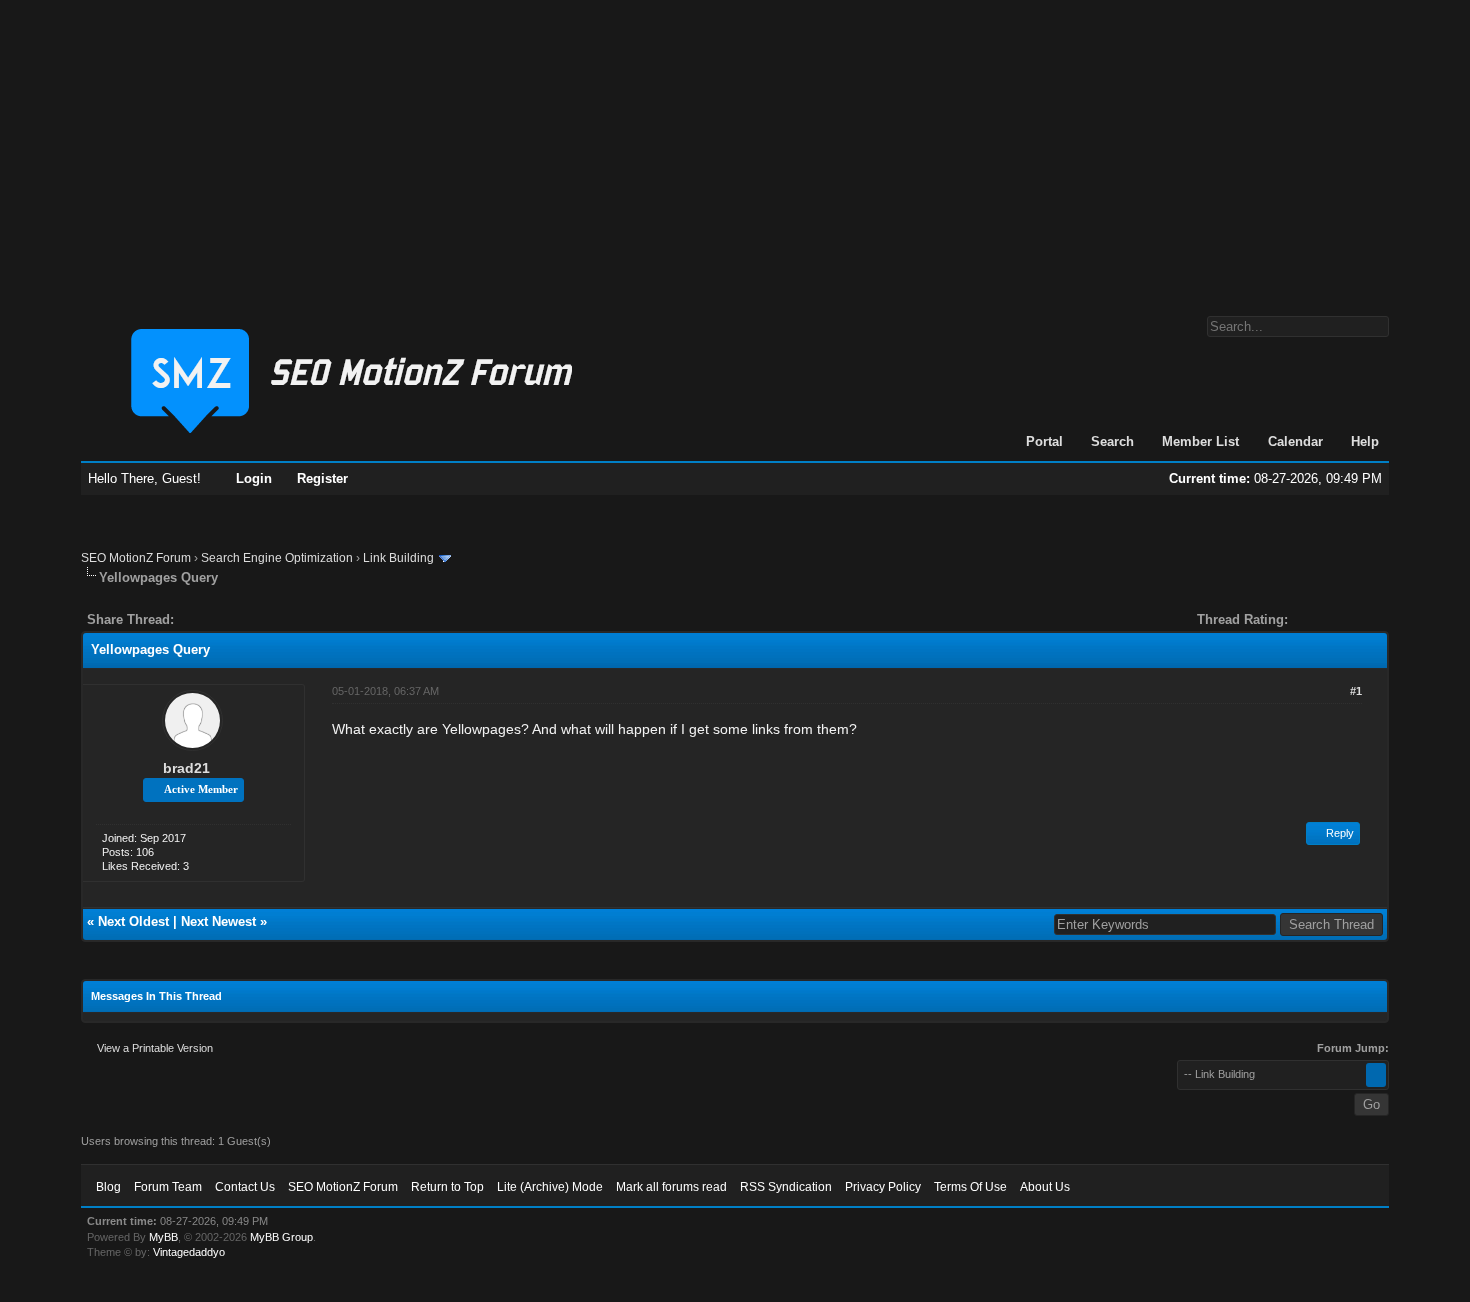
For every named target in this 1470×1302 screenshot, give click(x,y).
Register (322, 478)
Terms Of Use (970, 1187)
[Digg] (221, 619)
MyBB (163, 1237)
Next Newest (218, 921)
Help (1365, 441)
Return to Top (447, 1187)
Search (1112, 441)
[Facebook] (193, 619)
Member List (1200, 441)
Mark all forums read (671, 1187)
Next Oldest (133, 921)
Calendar (1295, 441)
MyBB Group (281, 1237)
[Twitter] (207, 619)
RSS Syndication (786, 1187)
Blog (108, 1187)
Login (254, 478)
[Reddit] (249, 619)
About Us (1045, 1187)
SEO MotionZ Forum (136, 558)
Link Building (398, 558)
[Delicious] (235, 619)
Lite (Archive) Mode (550, 1187)
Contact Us (245, 1187)
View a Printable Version (155, 1048)
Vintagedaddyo (189, 1252)
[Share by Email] (283, 619)
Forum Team (168, 1187)
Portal (1044, 441)
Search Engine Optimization (277, 558)
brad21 (186, 768)
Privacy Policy (883, 1187)
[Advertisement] (735, 148)
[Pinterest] (269, 619)
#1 (1356, 691)
